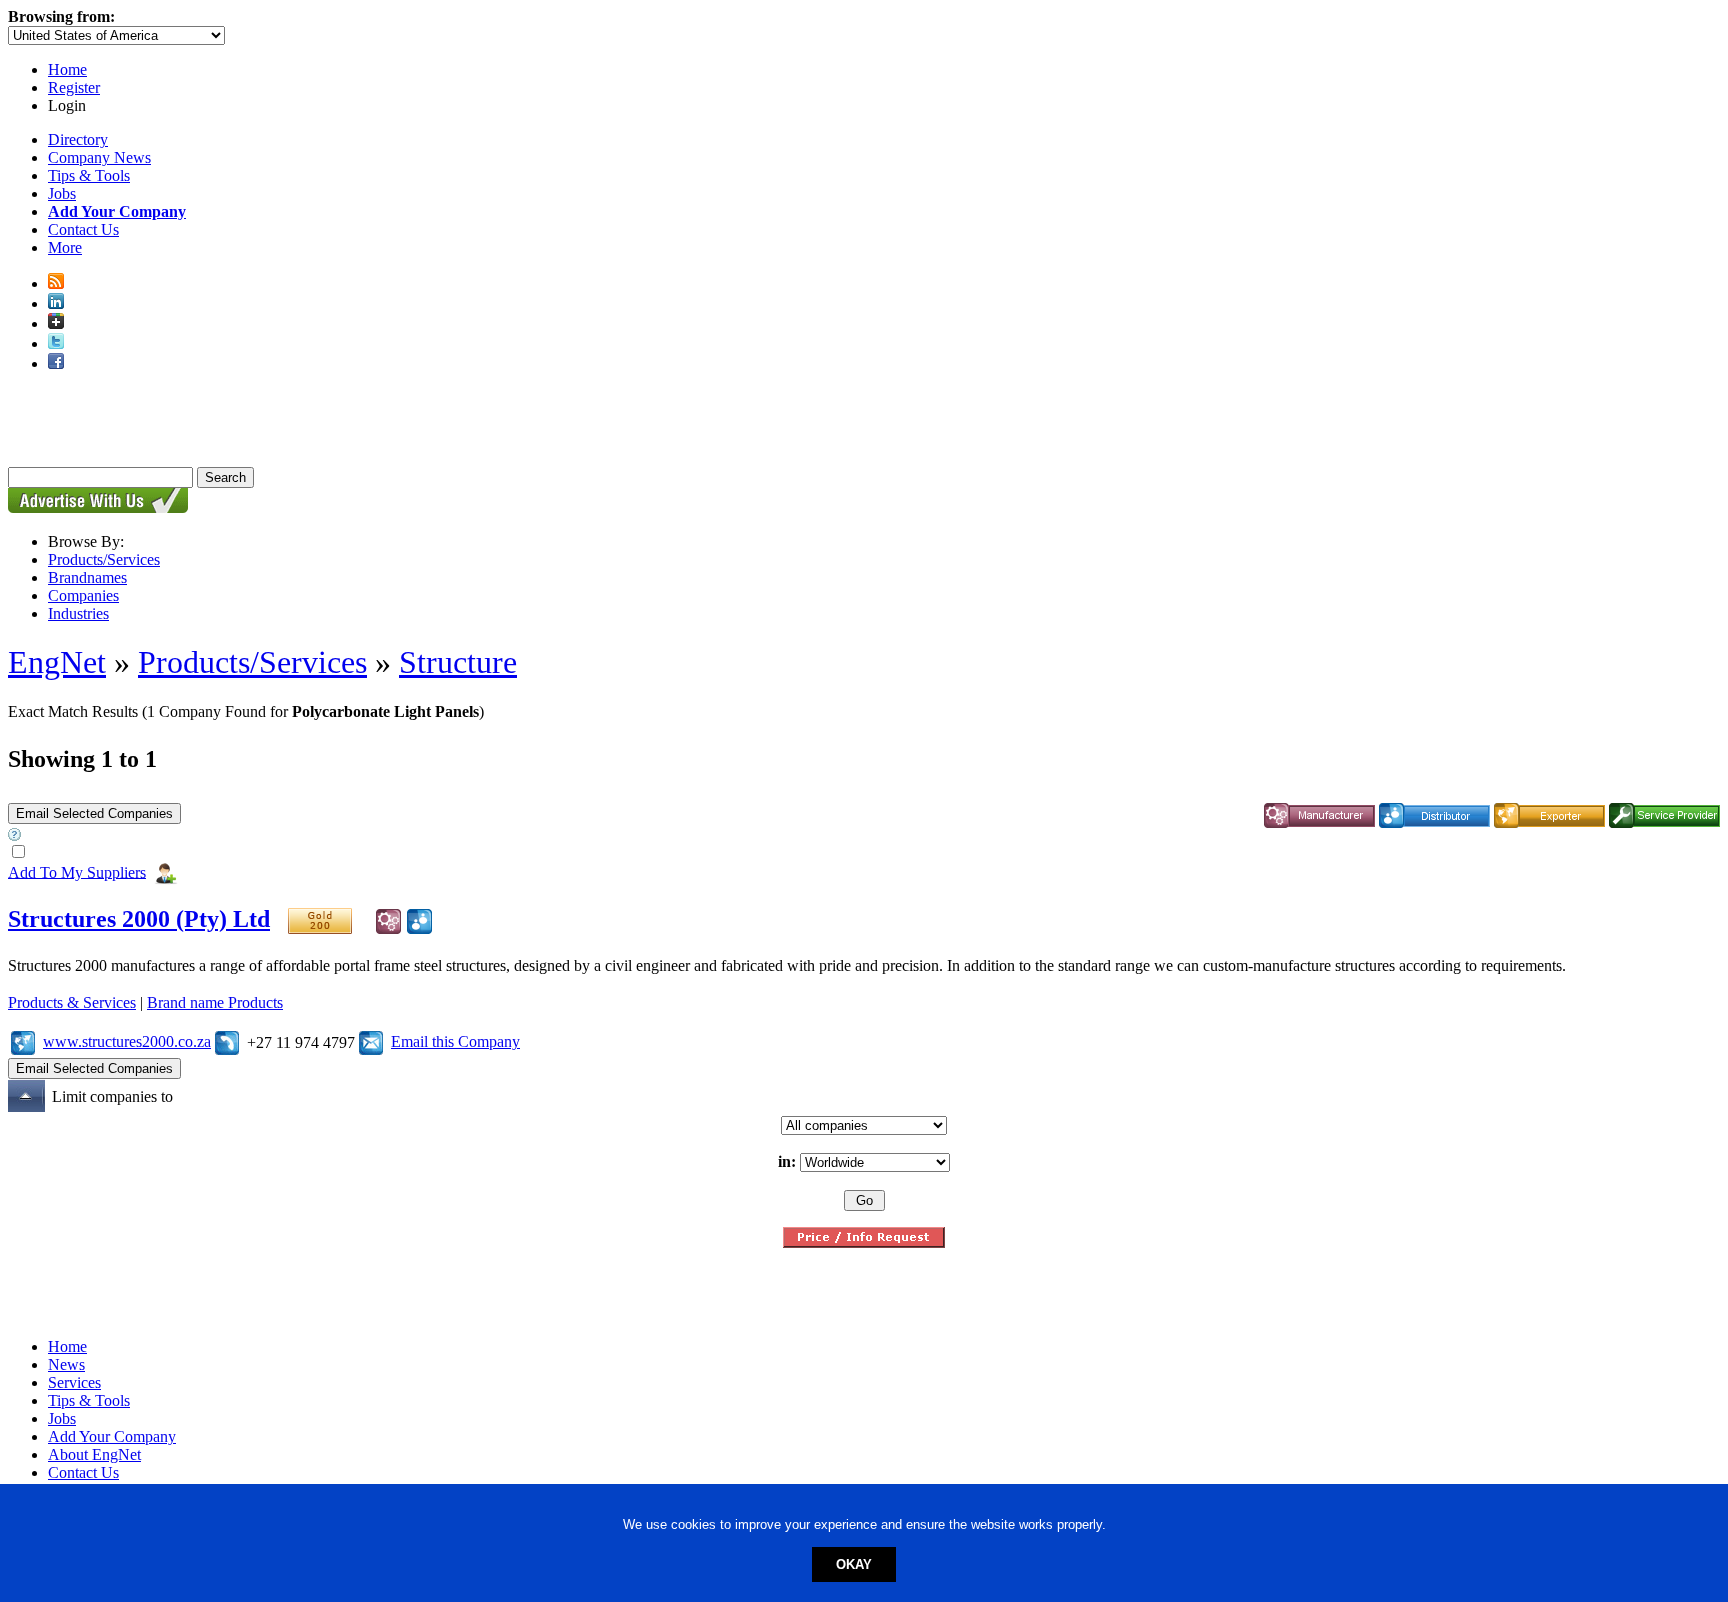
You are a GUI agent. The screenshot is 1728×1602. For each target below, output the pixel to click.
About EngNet (94, 1454)
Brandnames (87, 577)
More (65, 247)
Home (67, 69)
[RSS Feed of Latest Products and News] (56, 283)
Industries (78, 613)
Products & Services (72, 1002)
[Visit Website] (23, 1041)
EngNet (57, 662)
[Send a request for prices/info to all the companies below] (864, 1242)
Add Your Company (112, 1436)
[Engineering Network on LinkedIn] (56, 303)
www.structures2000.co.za (127, 1041)
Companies (83, 595)
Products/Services (104, 559)
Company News (99, 157)
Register (74, 87)
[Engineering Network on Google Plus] (56, 323)
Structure (458, 662)
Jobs (62, 193)
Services (74, 1382)
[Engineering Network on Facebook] (56, 363)
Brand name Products (215, 1002)
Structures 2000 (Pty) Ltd (139, 919)
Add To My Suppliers (77, 871)
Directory (78, 139)
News (66, 1364)
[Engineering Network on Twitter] (56, 343)
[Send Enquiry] (371, 1041)
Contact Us (83, 229)
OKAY (854, 1564)
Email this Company (455, 1041)
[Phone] (227, 1041)
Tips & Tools (89, 175)
